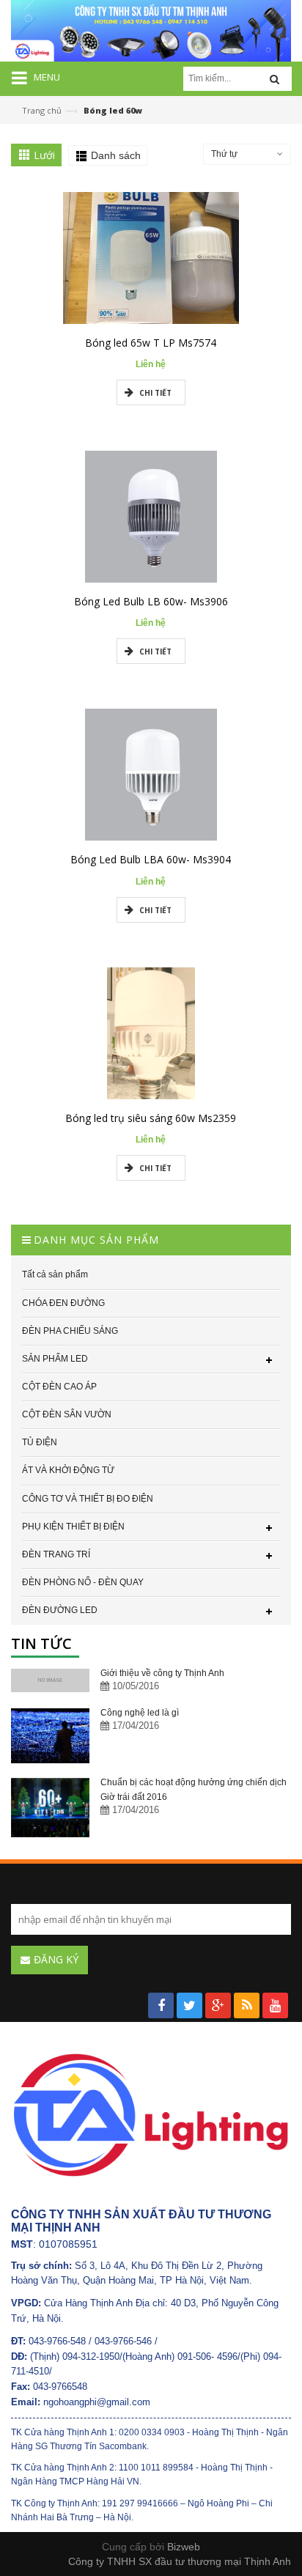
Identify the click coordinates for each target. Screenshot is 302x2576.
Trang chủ (42, 110)
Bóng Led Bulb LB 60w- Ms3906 (151, 601)
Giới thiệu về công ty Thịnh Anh (162, 1673)
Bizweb (184, 2547)
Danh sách (116, 155)
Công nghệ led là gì (140, 1713)
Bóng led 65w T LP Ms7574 (151, 343)
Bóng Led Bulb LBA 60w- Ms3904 (151, 859)
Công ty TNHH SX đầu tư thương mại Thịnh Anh (180, 2561)
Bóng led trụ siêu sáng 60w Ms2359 (151, 1118)
